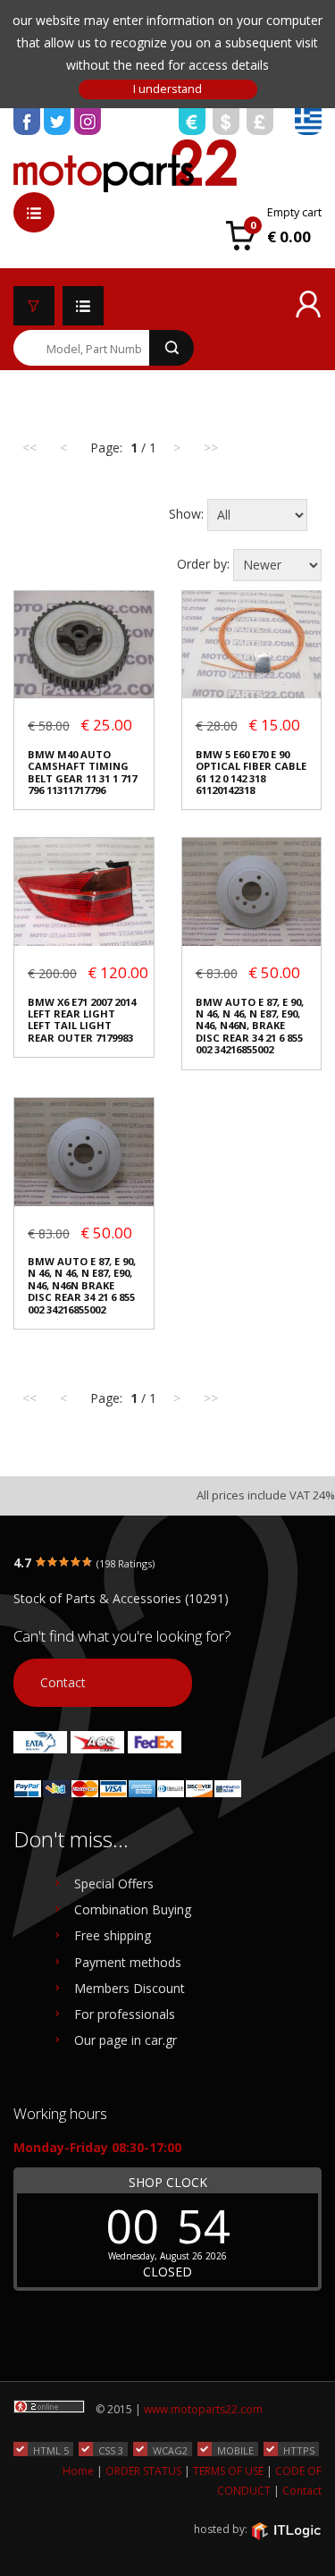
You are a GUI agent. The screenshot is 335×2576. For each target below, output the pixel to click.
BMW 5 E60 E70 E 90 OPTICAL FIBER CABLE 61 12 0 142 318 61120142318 (251, 773)
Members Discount (130, 1988)
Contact (63, 1682)
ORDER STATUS (143, 2471)
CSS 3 (111, 2450)
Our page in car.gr (126, 2040)
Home (78, 2471)
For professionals (125, 2014)
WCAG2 (170, 2450)
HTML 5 (51, 2450)
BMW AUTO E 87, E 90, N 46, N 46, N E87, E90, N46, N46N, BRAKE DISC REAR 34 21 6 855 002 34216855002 (250, 1026)
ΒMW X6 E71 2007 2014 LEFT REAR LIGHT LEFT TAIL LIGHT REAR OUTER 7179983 (82, 1020)
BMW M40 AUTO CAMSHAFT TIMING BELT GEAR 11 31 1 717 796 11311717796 (82, 773)
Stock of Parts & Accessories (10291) (121, 1598)
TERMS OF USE (228, 2471)
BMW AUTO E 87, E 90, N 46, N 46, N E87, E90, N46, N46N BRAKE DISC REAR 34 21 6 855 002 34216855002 (82, 1285)
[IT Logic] (286, 2530)
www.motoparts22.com (203, 2409)
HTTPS (299, 2450)
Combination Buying (133, 1909)
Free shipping (113, 1935)
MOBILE (235, 2450)
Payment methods (128, 1962)
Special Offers (114, 1883)
